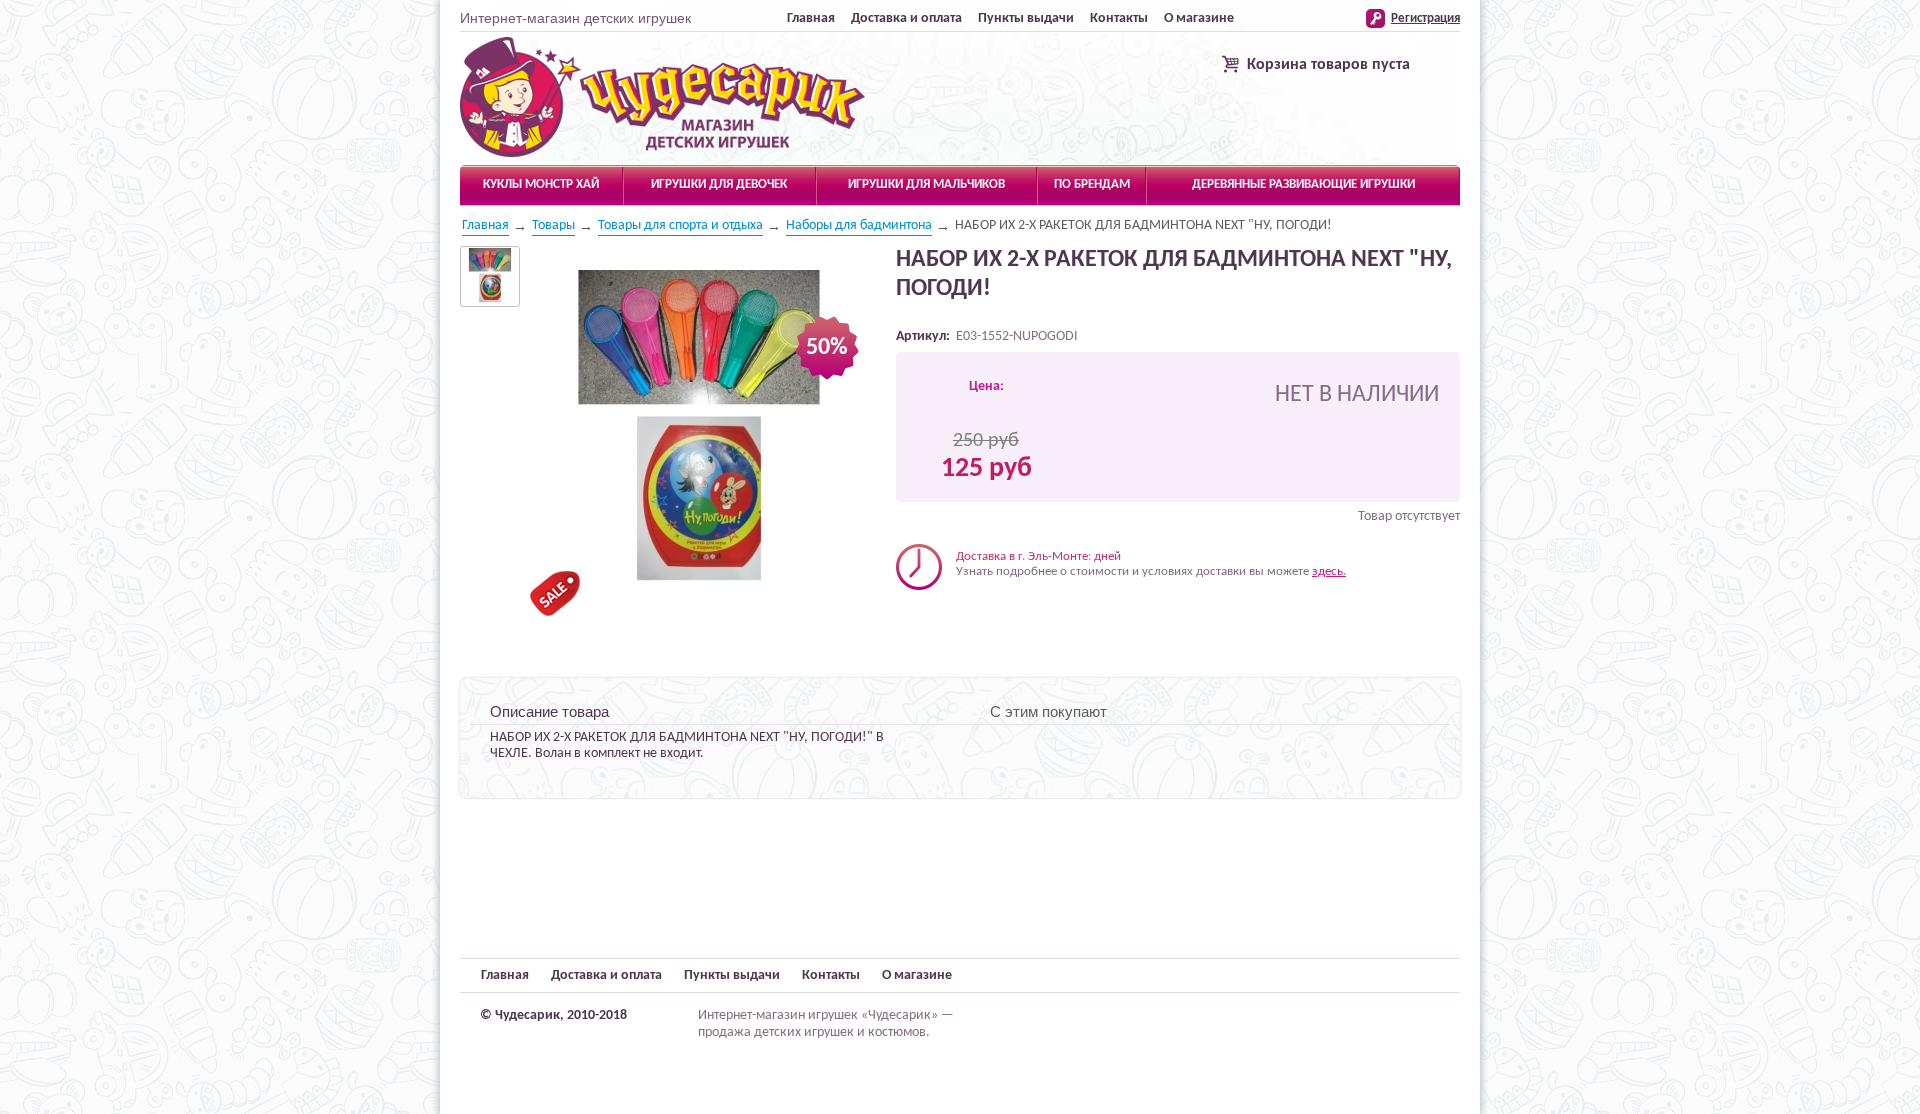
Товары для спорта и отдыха (680, 225)
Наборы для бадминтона (859, 225)
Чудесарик (662, 98)
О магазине (1199, 18)
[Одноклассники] (952, 620)
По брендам (1092, 184)
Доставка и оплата (906, 18)
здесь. (1329, 571)
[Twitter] (931, 620)
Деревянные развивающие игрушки (1303, 184)
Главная (811, 18)
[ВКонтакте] (910, 620)
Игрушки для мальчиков (926, 184)
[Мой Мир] (973, 620)
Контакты (1119, 18)
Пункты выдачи (1026, 18)
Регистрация (1425, 18)
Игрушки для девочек (719, 184)
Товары (553, 225)
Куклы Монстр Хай (541, 184)
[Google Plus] (994, 620)
